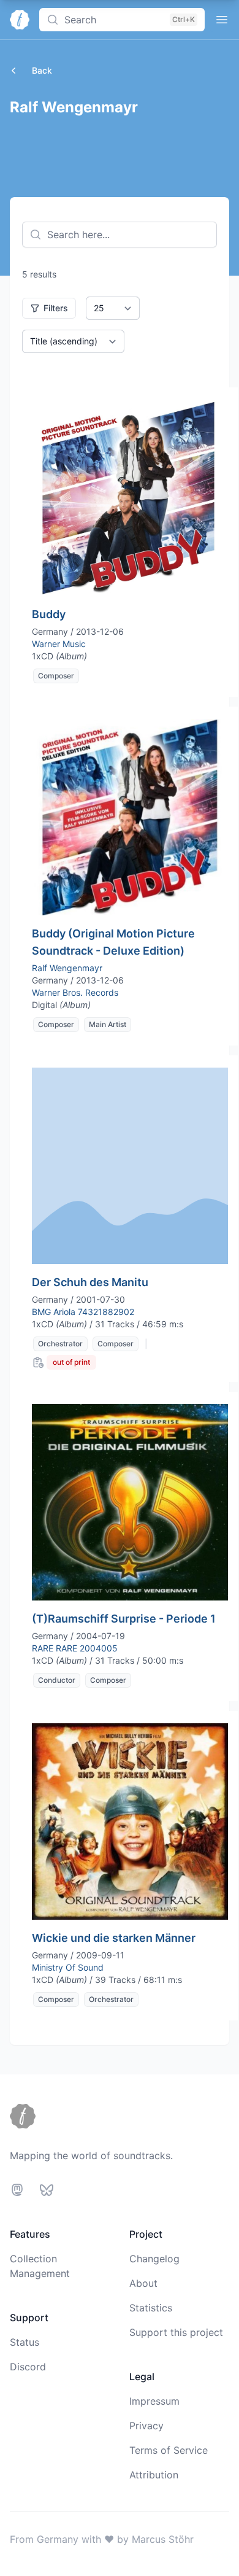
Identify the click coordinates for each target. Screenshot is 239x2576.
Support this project (176, 2332)
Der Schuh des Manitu (90, 1282)
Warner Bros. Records (75, 992)
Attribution (154, 2475)
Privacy (146, 2426)
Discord (28, 2367)
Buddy (49, 614)
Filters (56, 308)
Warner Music (59, 644)
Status (25, 2342)
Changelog (154, 2259)
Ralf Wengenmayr (67, 968)
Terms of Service (169, 2450)
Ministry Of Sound (68, 1967)
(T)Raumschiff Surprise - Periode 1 (124, 1619)
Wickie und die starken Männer (114, 1938)
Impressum (154, 2401)
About (143, 2283)
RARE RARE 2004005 (75, 1648)
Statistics (151, 2308)
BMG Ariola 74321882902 (83, 1312)
